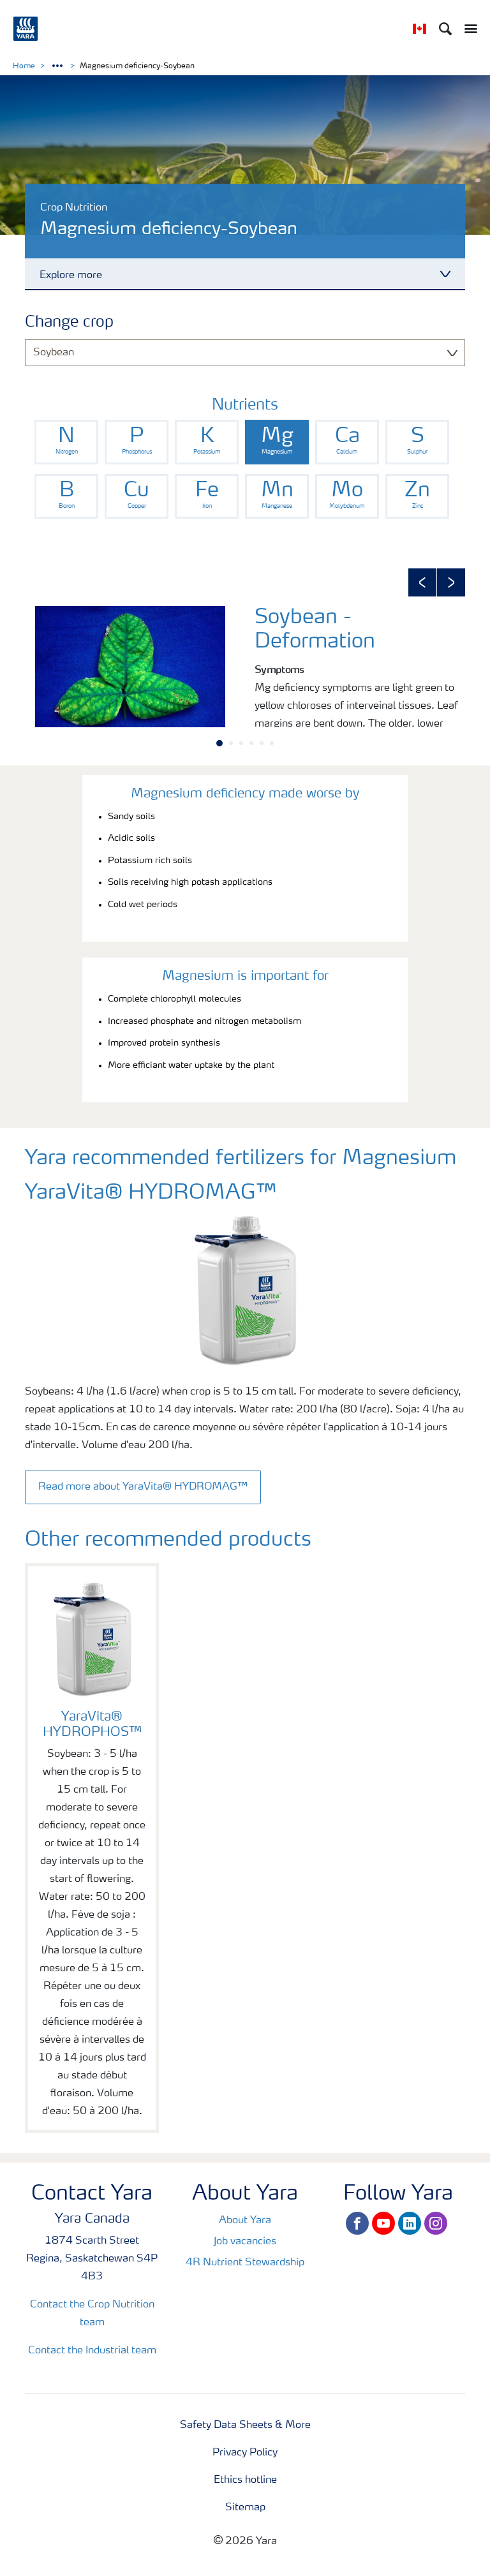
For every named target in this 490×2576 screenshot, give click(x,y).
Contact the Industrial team (92, 2351)
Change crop (69, 323)
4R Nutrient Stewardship (245, 2263)
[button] (422, 582)
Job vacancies (245, 2242)
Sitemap (245, 2508)
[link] (66, 442)
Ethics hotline (245, 2480)
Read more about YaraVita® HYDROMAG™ (143, 1487)
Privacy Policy (245, 2453)
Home (24, 66)
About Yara (245, 2221)
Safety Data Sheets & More (245, 2425)
